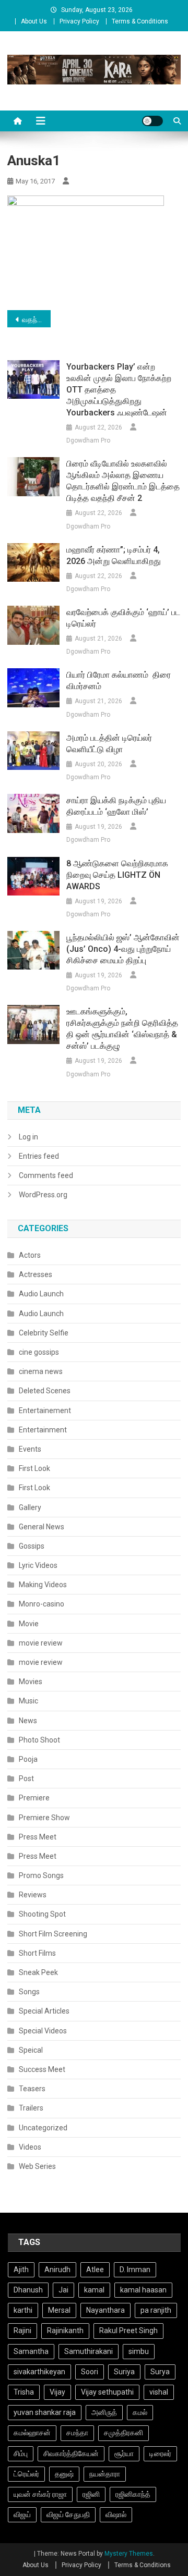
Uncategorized (43, 2128)
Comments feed (46, 1175)
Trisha (24, 2392)
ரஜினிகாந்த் (133, 2494)
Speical (31, 2050)
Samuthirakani (89, 2351)
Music (28, 1701)
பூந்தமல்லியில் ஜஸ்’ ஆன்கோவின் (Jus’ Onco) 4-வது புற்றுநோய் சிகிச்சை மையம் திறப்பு (123, 949)
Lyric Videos (38, 1565)
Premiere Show (44, 1818)
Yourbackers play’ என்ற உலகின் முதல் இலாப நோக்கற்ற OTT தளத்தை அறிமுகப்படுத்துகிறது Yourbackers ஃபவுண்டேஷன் (119, 390)
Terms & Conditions (140, 21)
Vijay (57, 2392)
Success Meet (42, 2069)
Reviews (33, 1895)
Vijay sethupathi (107, 2392)
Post (26, 1778)
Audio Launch (41, 1294)
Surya (160, 2372)
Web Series (37, 2166)
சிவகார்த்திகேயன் (71, 2454)
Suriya (124, 2372)
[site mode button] (152, 121)
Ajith (21, 2270)
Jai (63, 2290)
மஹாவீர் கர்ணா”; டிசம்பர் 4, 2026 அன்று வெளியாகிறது (114, 555)
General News (42, 1527)
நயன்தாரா (105, 2474)
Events (30, 1449)
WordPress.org (43, 1195)
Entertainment (43, 1430)
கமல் (140, 2412)
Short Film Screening (53, 1934)
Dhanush (28, 2290)
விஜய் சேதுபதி (68, 2514)
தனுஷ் (64, 2474)
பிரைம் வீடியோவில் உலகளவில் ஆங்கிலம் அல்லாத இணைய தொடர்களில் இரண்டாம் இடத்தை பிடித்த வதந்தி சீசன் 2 (123, 481)
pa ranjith (156, 2310)
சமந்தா (77, 2433)
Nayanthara (105, 2310)
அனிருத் (104, 2412)
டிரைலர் (160, 2454)
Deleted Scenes (45, 1391)
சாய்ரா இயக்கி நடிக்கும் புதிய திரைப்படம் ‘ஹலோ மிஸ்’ (116, 806)
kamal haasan (143, 2290)
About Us (34, 21)
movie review (41, 1643)
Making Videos (43, 1585)
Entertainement (45, 1410)
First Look (34, 1468)
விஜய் (22, 2514)
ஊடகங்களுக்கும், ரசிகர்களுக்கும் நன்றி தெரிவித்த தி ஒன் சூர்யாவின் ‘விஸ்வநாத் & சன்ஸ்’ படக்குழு (122, 1029)
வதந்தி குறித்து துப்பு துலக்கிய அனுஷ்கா (36, 320)
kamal (94, 2290)
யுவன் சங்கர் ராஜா (40, 2494)
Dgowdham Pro (88, 440)
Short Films (37, 1953)
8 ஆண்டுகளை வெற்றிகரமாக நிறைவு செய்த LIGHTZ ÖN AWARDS (117, 875)
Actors (30, 1255)
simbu (139, 2351)
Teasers (32, 2089)
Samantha (31, 2351)
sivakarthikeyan (39, 2372)
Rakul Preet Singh (128, 2330)
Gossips (32, 1546)
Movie (29, 1624)
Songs (29, 1992)
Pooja (28, 1759)
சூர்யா (124, 2454)
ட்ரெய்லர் (26, 2474)
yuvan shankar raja (45, 2412)
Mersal (59, 2310)
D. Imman (135, 2270)
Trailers (31, 2108)
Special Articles (44, 2011)
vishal (159, 2392)
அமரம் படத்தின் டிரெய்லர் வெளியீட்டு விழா (109, 744)
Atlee (95, 2270)
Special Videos (43, 2031)
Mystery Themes (129, 2554)
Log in (28, 1137)
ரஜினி (91, 2494)
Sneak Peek (38, 1972)
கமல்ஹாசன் (32, 2433)
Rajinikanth (65, 2330)
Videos (30, 2147)
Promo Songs (41, 1875)
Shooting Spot (42, 1914)
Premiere (34, 1798)
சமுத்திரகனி (124, 2433)
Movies (31, 1682)
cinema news (41, 1371)
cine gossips (39, 1352)
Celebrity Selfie (44, 1333)
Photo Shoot (39, 1740)
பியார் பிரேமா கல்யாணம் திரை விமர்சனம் (119, 680)
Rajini (22, 2330)
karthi (23, 2310)
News (28, 1721)
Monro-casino (42, 1604)
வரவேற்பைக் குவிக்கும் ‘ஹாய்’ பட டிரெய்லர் (123, 618)
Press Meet (38, 1837)
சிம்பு (21, 2454)
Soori (90, 2372)
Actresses (36, 1274)
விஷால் (116, 2514)
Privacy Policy (79, 21)
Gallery (30, 1507)
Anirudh (57, 2270)
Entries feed (39, 1156)
